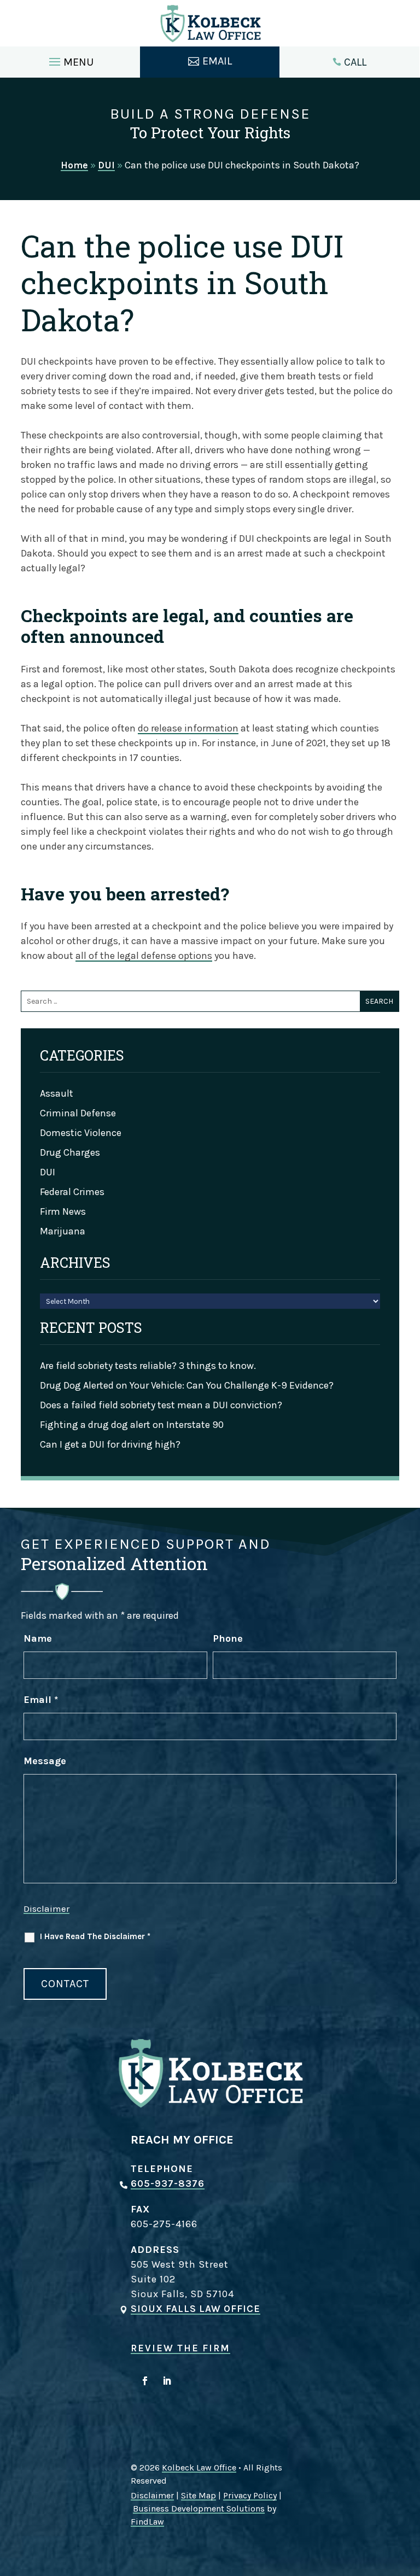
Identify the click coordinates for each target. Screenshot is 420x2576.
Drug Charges (70, 1152)
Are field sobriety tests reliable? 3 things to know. (148, 1366)
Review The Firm (180, 2348)
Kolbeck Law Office (199, 2467)
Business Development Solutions (199, 2508)
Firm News (63, 1211)
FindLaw (147, 2522)
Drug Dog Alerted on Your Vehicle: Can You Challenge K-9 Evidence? (187, 1385)
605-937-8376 (168, 2183)
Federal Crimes (72, 1192)
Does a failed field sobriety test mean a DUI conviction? (161, 1405)
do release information (188, 728)
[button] (70, 59)
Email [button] (217, 61)
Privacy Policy (250, 2495)
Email (41, 1700)
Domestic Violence (81, 1133)
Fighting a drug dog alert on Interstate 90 (132, 1425)
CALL (355, 62)
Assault (57, 1093)
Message (45, 1761)
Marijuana (63, 1231)
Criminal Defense (78, 1113)
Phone (228, 1638)
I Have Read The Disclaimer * (95, 1936)
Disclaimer (46, 1908)
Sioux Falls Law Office (196, 2309)
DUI (48, 1172)
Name (38, 1638)
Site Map (199, 2495)
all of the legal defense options (144, 956)
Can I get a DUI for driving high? (110, 1444)
